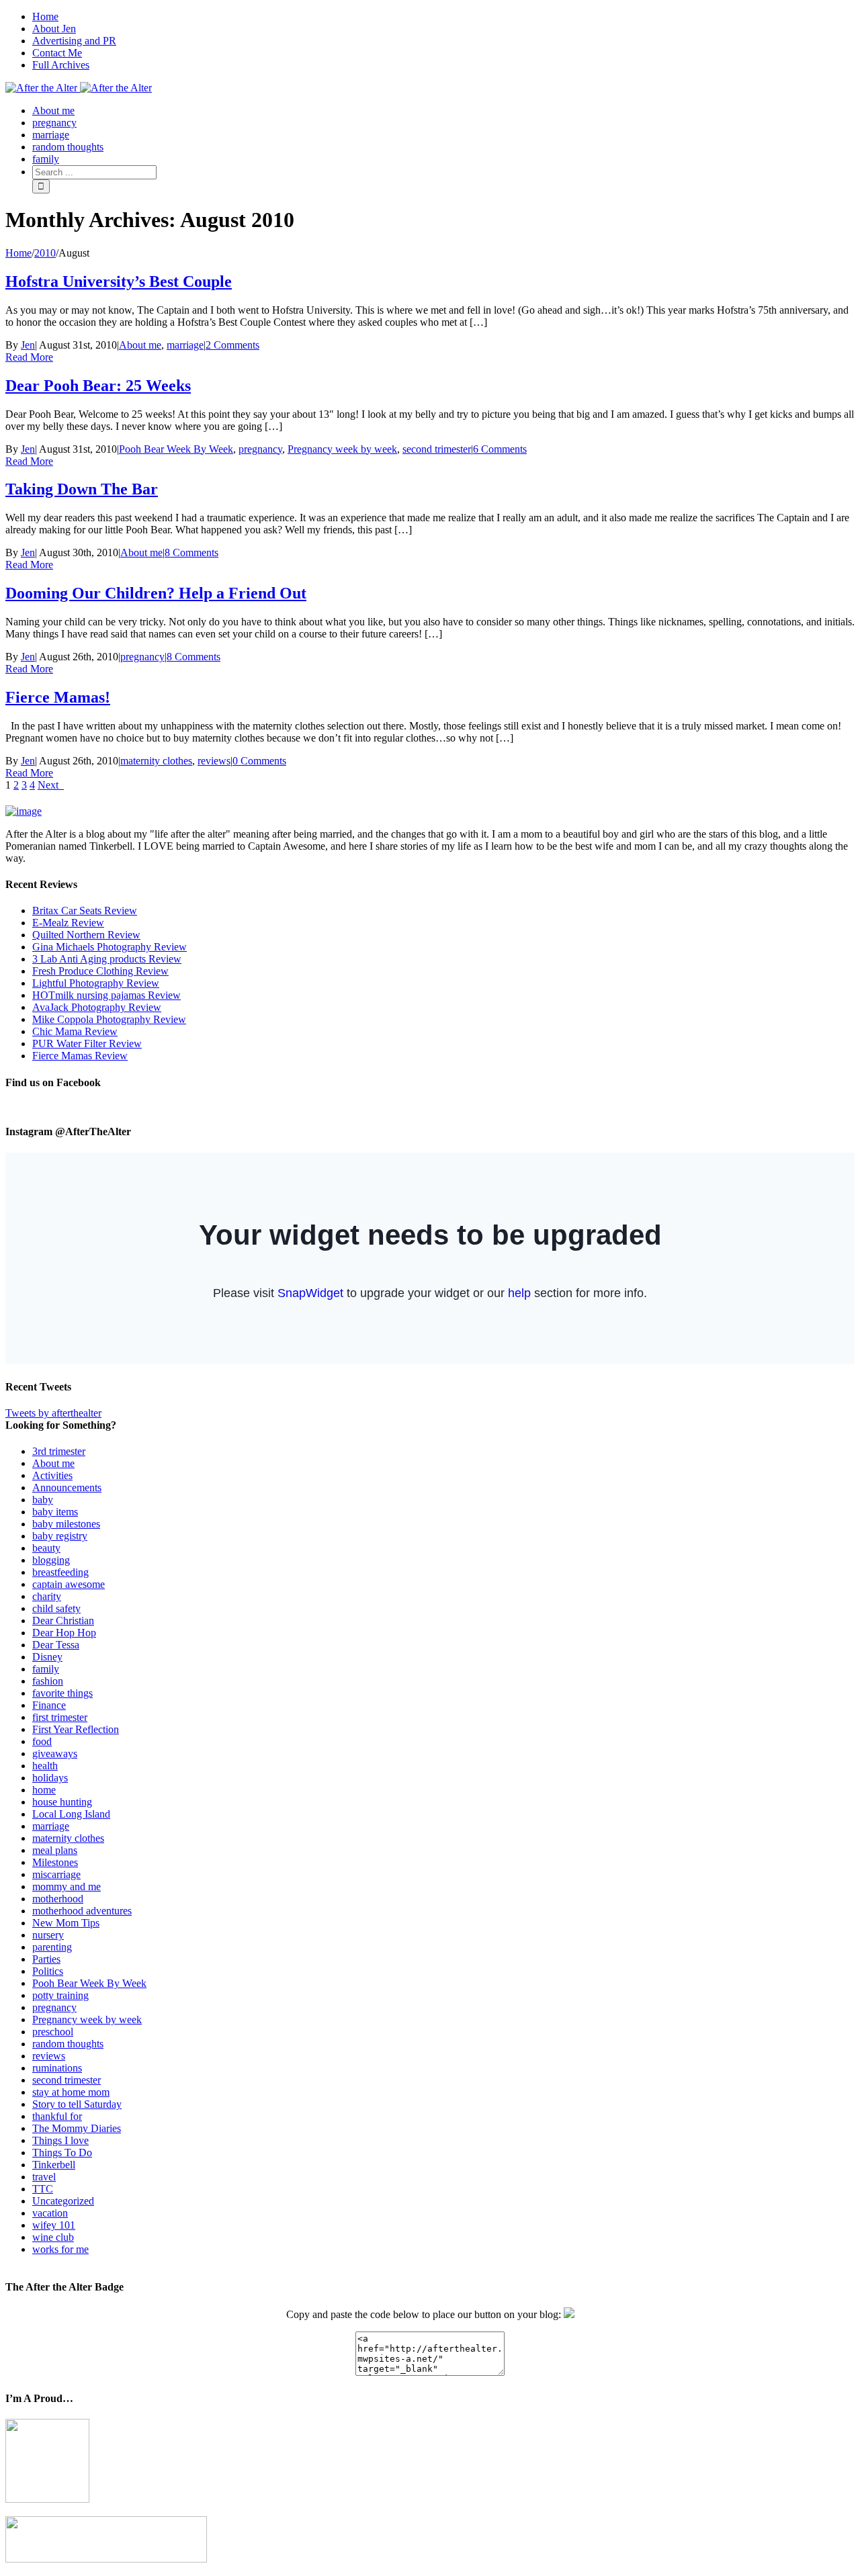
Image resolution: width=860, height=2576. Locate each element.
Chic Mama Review (75, 1031)
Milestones (55, 1862)
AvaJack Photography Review (97, 1007)
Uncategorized (63, 2201)
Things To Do (62, 2152)
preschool (53, 2032)
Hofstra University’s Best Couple (119, 281)
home (44, 1790)
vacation (50, 2213)
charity (47, 1596)
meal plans (55, 1850)
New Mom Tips (66, 1923)
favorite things (62, 1693)
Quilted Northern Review (86, 935)
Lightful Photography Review (96, 983)
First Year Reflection (76, 1729)
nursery (48, 1935)
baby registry (60, 1536)
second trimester (437, 449)
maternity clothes (156, 761)
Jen (28, 345)
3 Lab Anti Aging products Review (107, 959)
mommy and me (67, 1886)
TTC (43, 2189)
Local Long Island (71, 1814)
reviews (214, 761)
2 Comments (232, 345)
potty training (60, 1995)
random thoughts (68, 2044)
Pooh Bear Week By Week (176, 449)
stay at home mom (71, 2092)
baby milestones (66, 1524)
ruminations (57, 2068)
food (42, 1741)
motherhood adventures (82, 1911)
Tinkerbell (54, 2165)
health (45, 1766)
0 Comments (259, 761)
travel (44, 2177)
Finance (49, 1705)
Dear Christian (63, 1620)
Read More (29, 357)
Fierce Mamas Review (80, 1056)
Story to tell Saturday (77, 2104)
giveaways (55, 1753)
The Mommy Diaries (77, 2128)
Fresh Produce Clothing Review (100, 971)
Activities (52, 1475)
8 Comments (191, 552)
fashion (48, 1681)
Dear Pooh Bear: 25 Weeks (98, 386)
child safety (56, 1608)
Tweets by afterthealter (53, 1413)
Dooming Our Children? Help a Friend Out (156, 593)
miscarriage (56, 1874)
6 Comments (500, 449)
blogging (51, 1560)
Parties (46, 1959)
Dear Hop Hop (64, 1633)
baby (43, 1500)
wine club (53, 2237)
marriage (185, 345)
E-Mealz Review (68, 923)
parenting (52, 1947)
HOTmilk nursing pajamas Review (106, 995)
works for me (60, 2249)
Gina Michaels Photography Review (110, 947)
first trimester (60, 1717)
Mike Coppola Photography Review (109, 1019)
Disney (47, 1657)
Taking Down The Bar (82, 489)
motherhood (58, 1899)
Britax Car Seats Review (85, 911)
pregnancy (260, 449)
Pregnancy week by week (342, 449)
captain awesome (69, 1584)
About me (140, 345)
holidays (50, 1778)
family (46, 1669)
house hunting (62, 1802)
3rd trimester (59, 1451)
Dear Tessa (56, 1645)
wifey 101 (54, 2225)
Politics (48, 1971)
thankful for (57, 2116)
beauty (46, 1548)
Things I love (60, 2140)
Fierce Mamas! (58, 697)
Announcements (67, 1487)
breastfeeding (60, 1572)
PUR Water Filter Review (87, 1043)
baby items (55, 1512)
